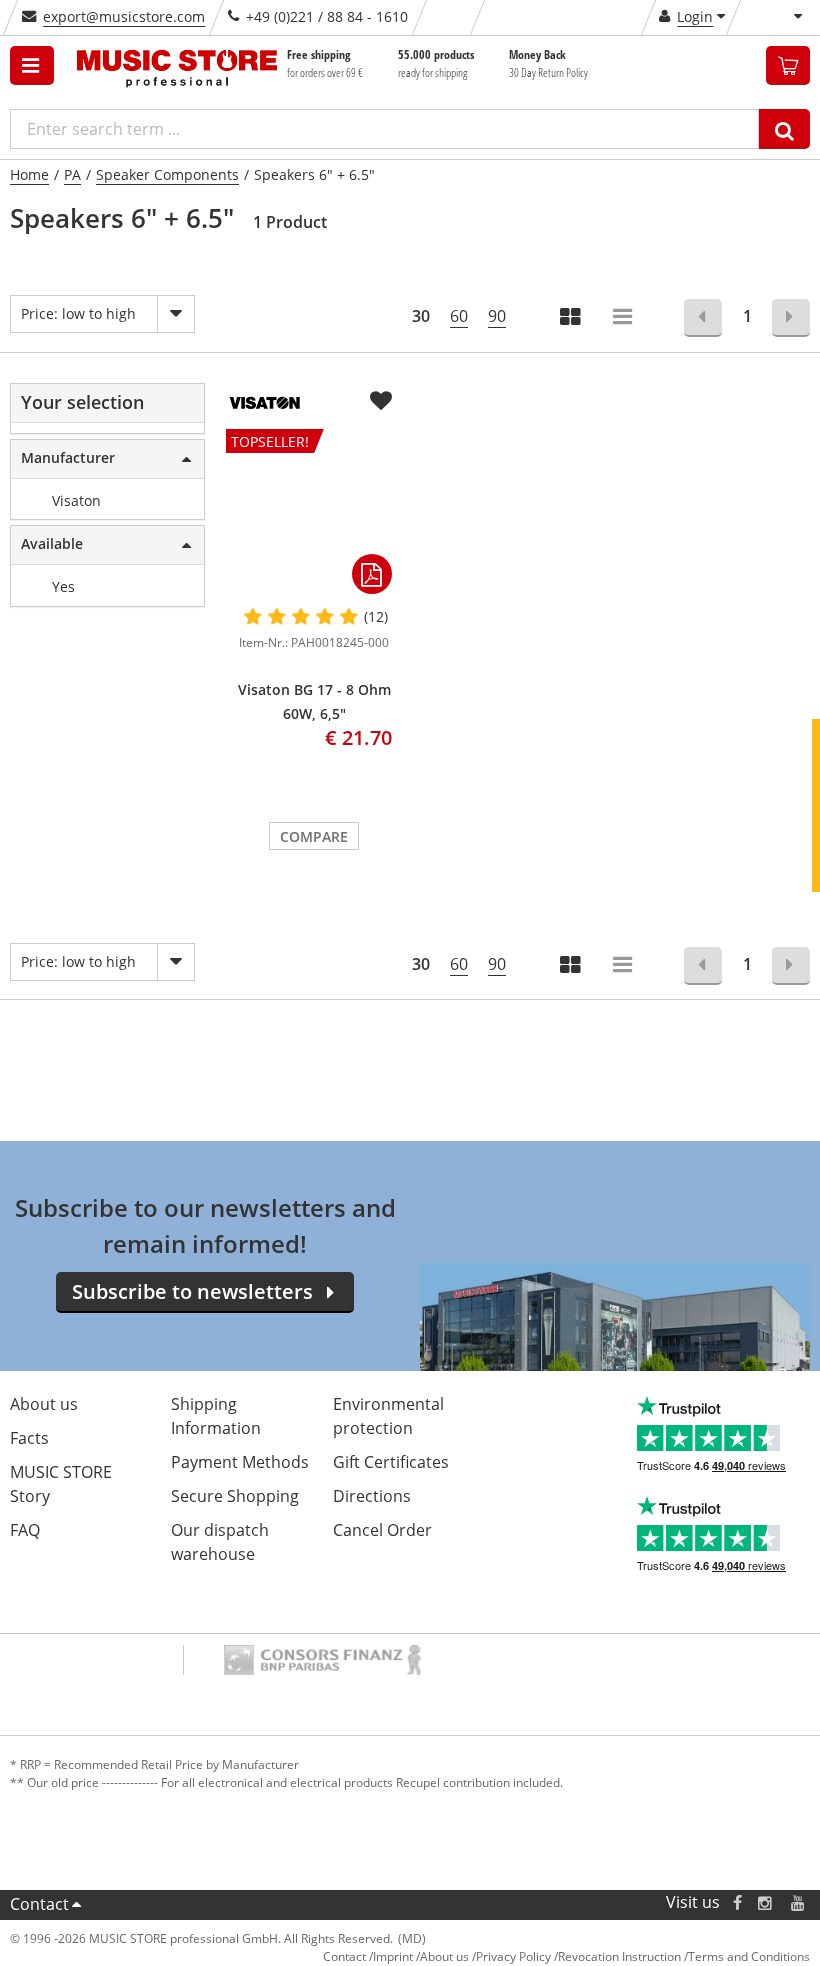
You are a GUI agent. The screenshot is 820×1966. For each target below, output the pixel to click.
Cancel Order (382, 1530)
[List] (624, 318)
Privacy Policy (513, 1956)
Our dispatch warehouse (220, 1542)
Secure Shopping (235, 1496)
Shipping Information (216, 1416)
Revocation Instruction (619, 1956)
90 (497, 316)
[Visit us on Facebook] (737, 1902)
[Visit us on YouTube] (799, 1902)
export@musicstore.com (124, 16)
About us (44, 1404)
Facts (29, 1438)
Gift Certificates (391, 1462)
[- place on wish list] (381, 401)
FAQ (25, 1530)
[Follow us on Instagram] (766, 1902)
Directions (372, 1496)
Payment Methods (240, 1462)
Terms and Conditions (749, 1956)
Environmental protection (388, 1416)
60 (459, 316)
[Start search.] (784, 129)
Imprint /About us (421, 1956)
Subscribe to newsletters (192, 1291)
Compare (314, 836)
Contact (39, 1904)
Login (695, 16)
